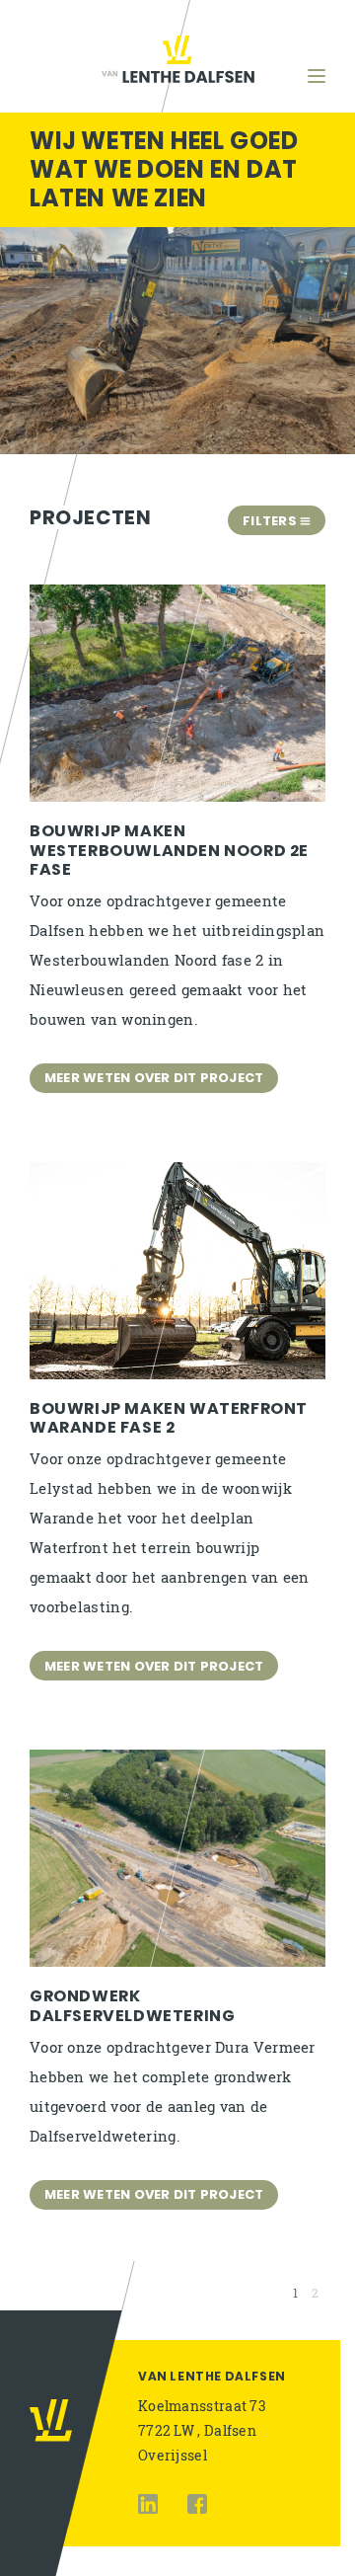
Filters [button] (271, 521)
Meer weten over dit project (154, 1078)
